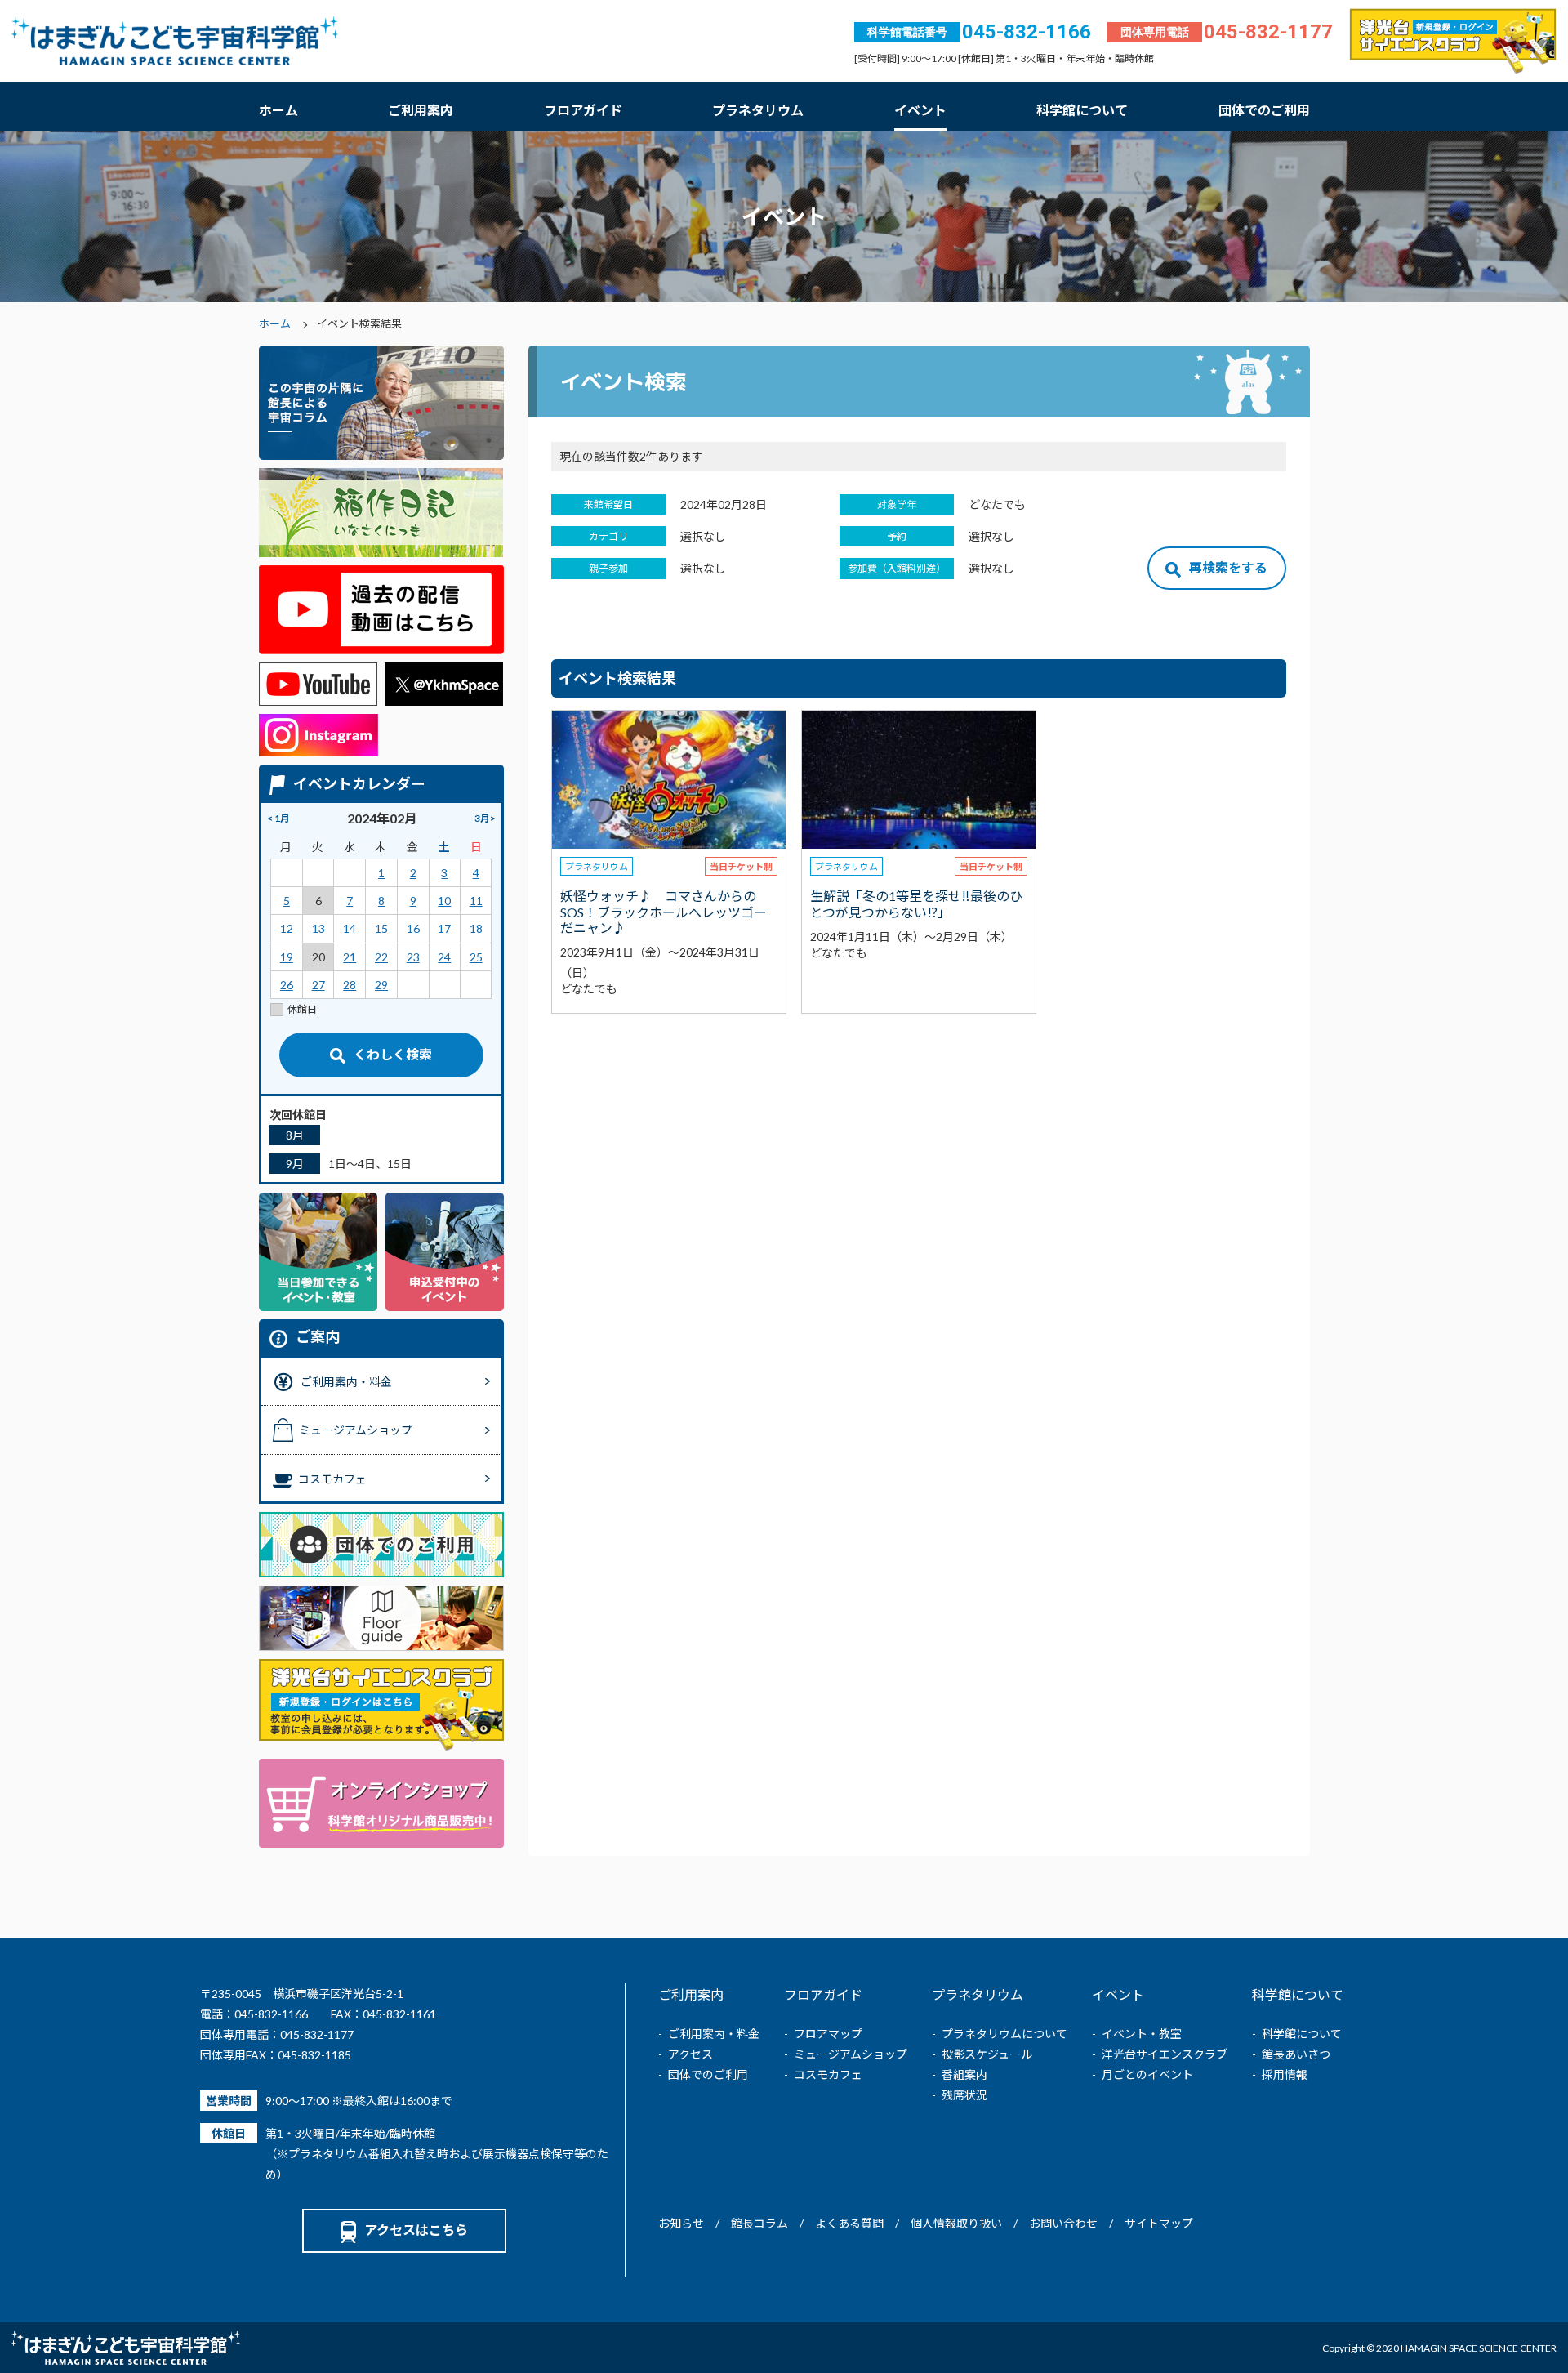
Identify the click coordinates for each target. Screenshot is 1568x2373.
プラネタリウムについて (1004, 2034)
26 (287, 985)
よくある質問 (849, 2223)
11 (476, 901)
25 (476, 957)
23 (413, 957)
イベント (920, 110)
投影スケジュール (987, 2054)
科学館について (1082, 110)
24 (444, 957)
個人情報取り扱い (956, 2223)
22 (381, 957)
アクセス (690, 2054)
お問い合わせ (1063, 2223)
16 (413, 928)
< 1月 (278, 818)
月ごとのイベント (1147, 2074)
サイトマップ (1159, 2223)
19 (287, 957)
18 (476, 928)
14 (350, 928)
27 (318, 985)
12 (287, 928)
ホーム (278, 110)
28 (350, 985)
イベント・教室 (1142, 2034)
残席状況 (964, 2095)
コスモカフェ (828, 2074)
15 (381, 928)
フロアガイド (583, 110)
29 (381, 985)
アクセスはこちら (416, 2230)
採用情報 (1285, 2074)
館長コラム (759, 2223)
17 (444, 928)
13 (318, 928)
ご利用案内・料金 (714, 2034)
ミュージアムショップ (851, 2054)
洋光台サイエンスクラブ (1165, 2054)
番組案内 (964, 2074)
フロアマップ (828, 2034)
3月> (485, 818)
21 (350, 957)
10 (444, 901)
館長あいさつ (1296, 2054)
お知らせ (681, 2223)
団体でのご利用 (1264, 110)
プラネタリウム (758, 110)
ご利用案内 (421, 110)
